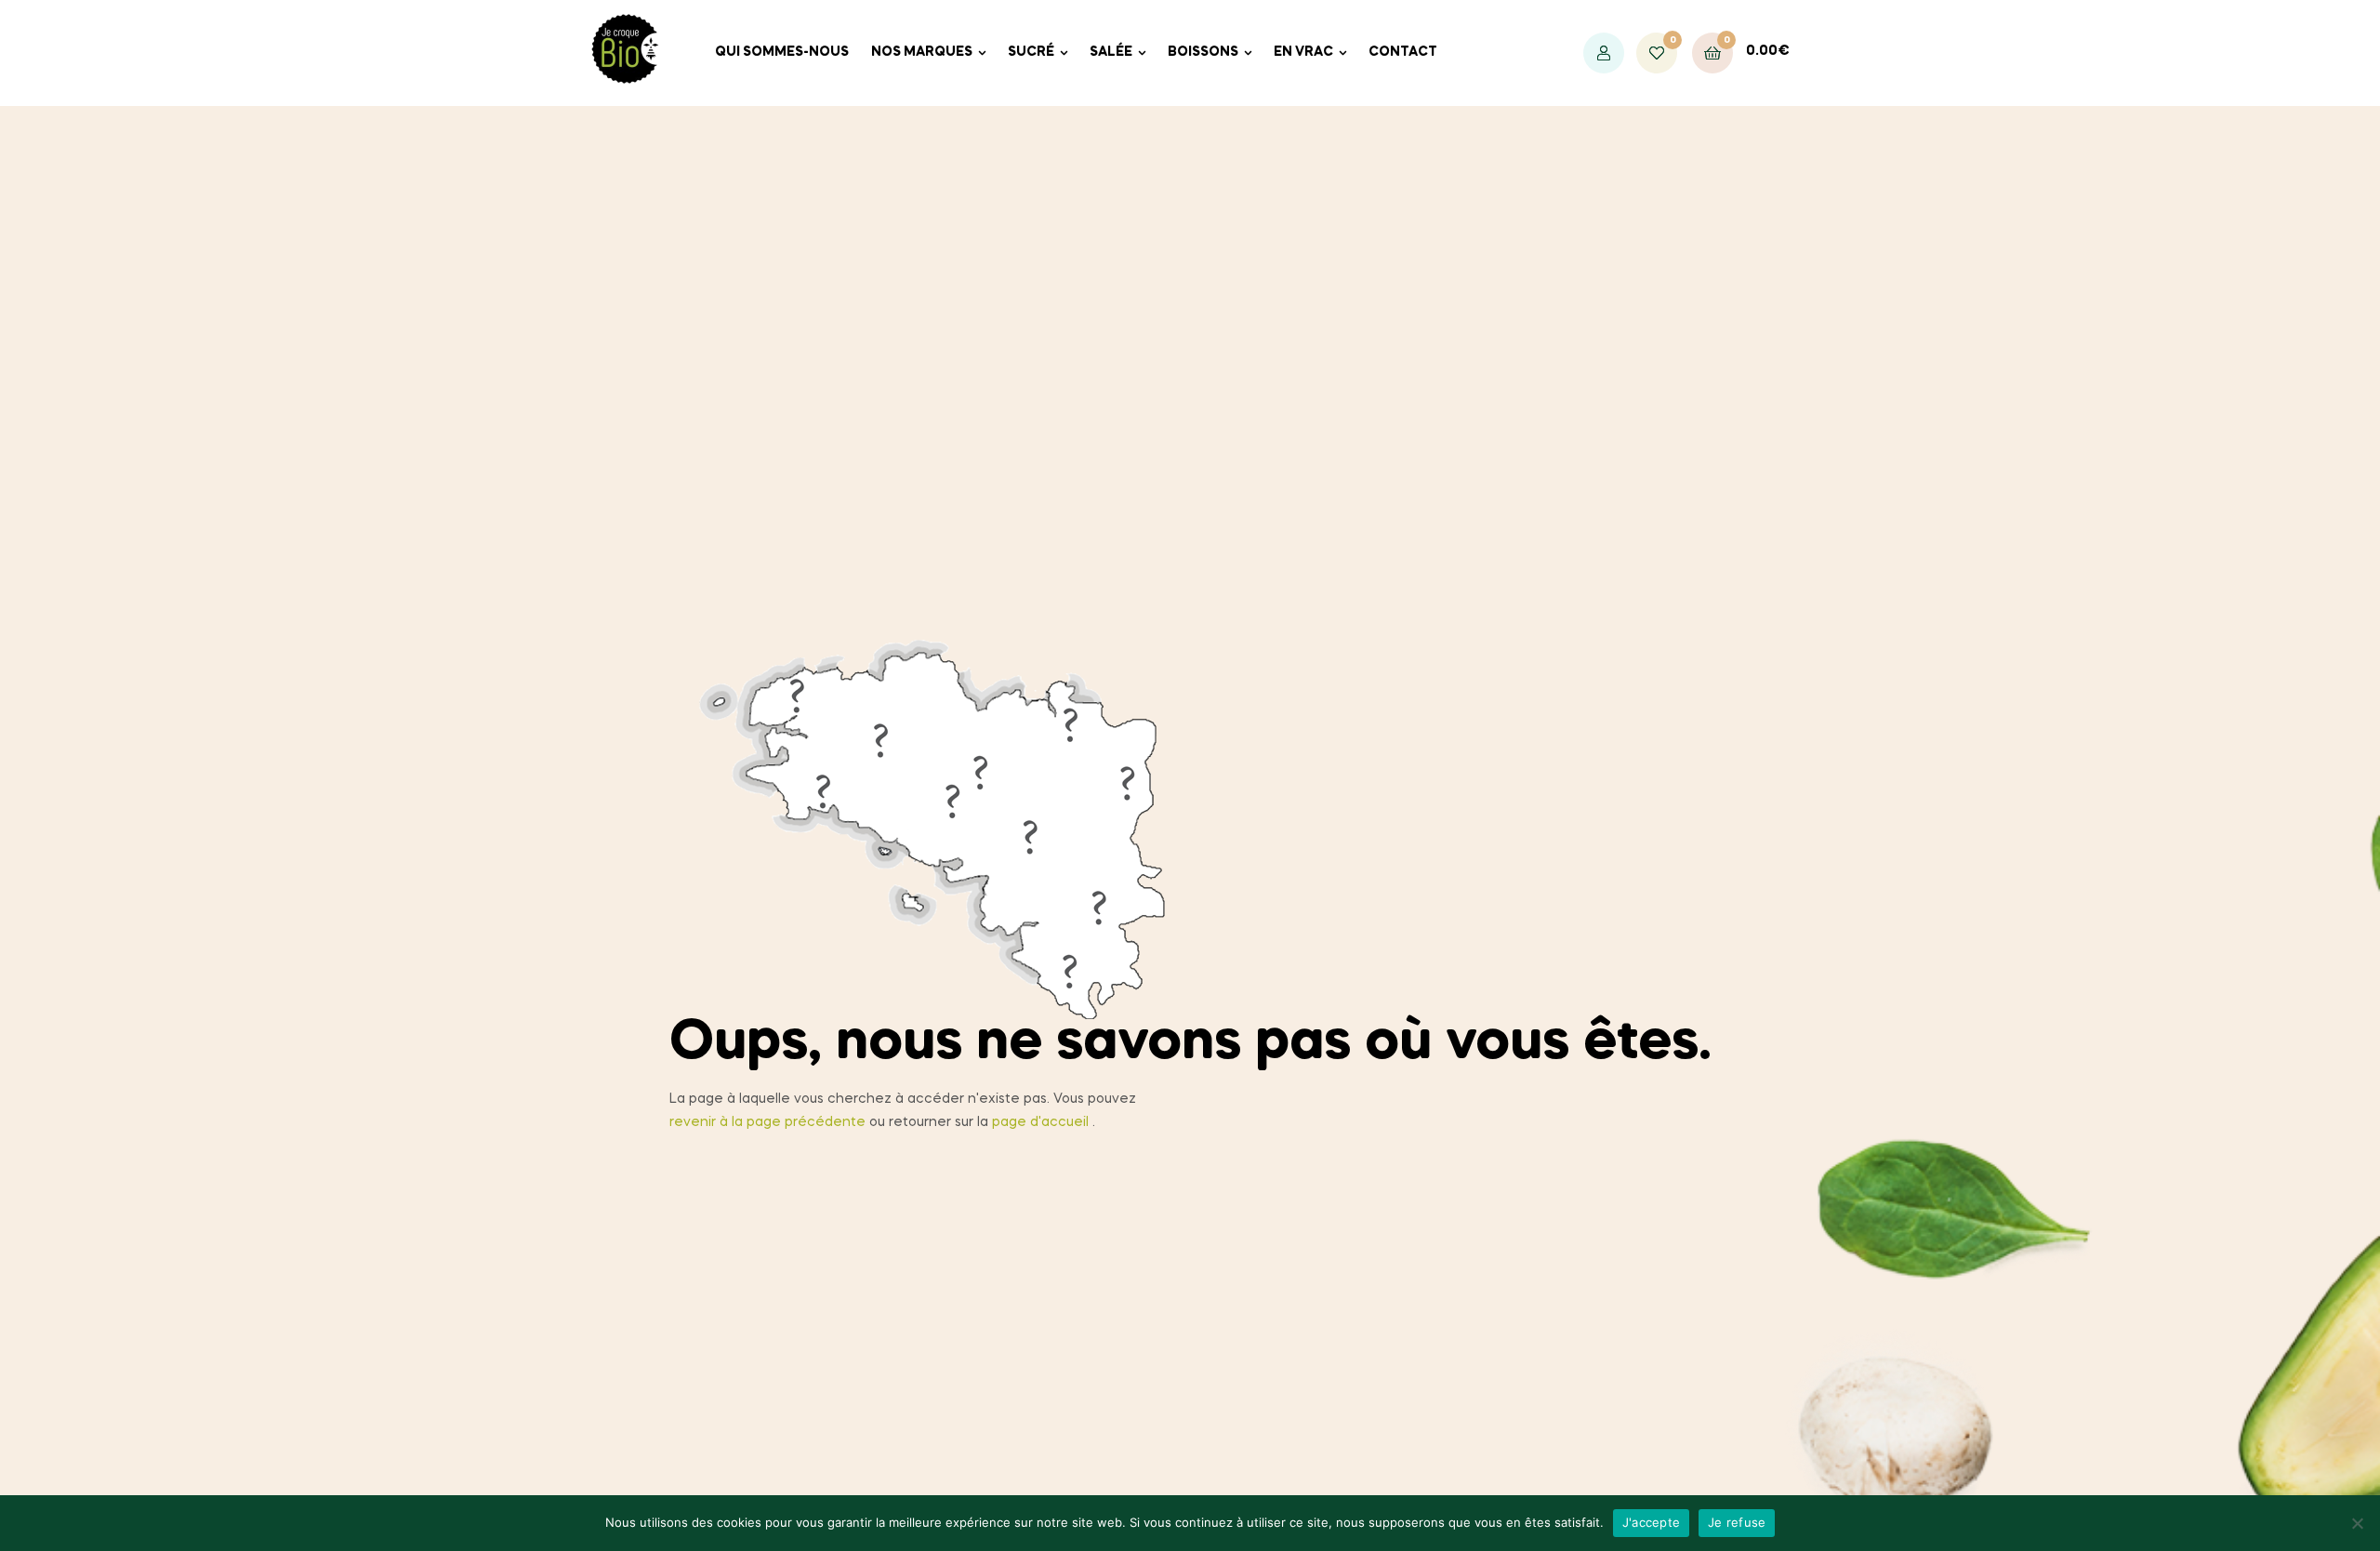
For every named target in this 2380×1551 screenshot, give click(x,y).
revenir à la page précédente (767, 1122)
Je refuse (1737, 1522)
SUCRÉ (1031, 52)
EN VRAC (1303, 52)
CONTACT (1403, 52)
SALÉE (1111, 52)
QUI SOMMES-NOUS (782, 52)
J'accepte (1651, 1522)
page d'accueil (1040, 1122)
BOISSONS (1203, 52)
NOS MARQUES (922, 52)
